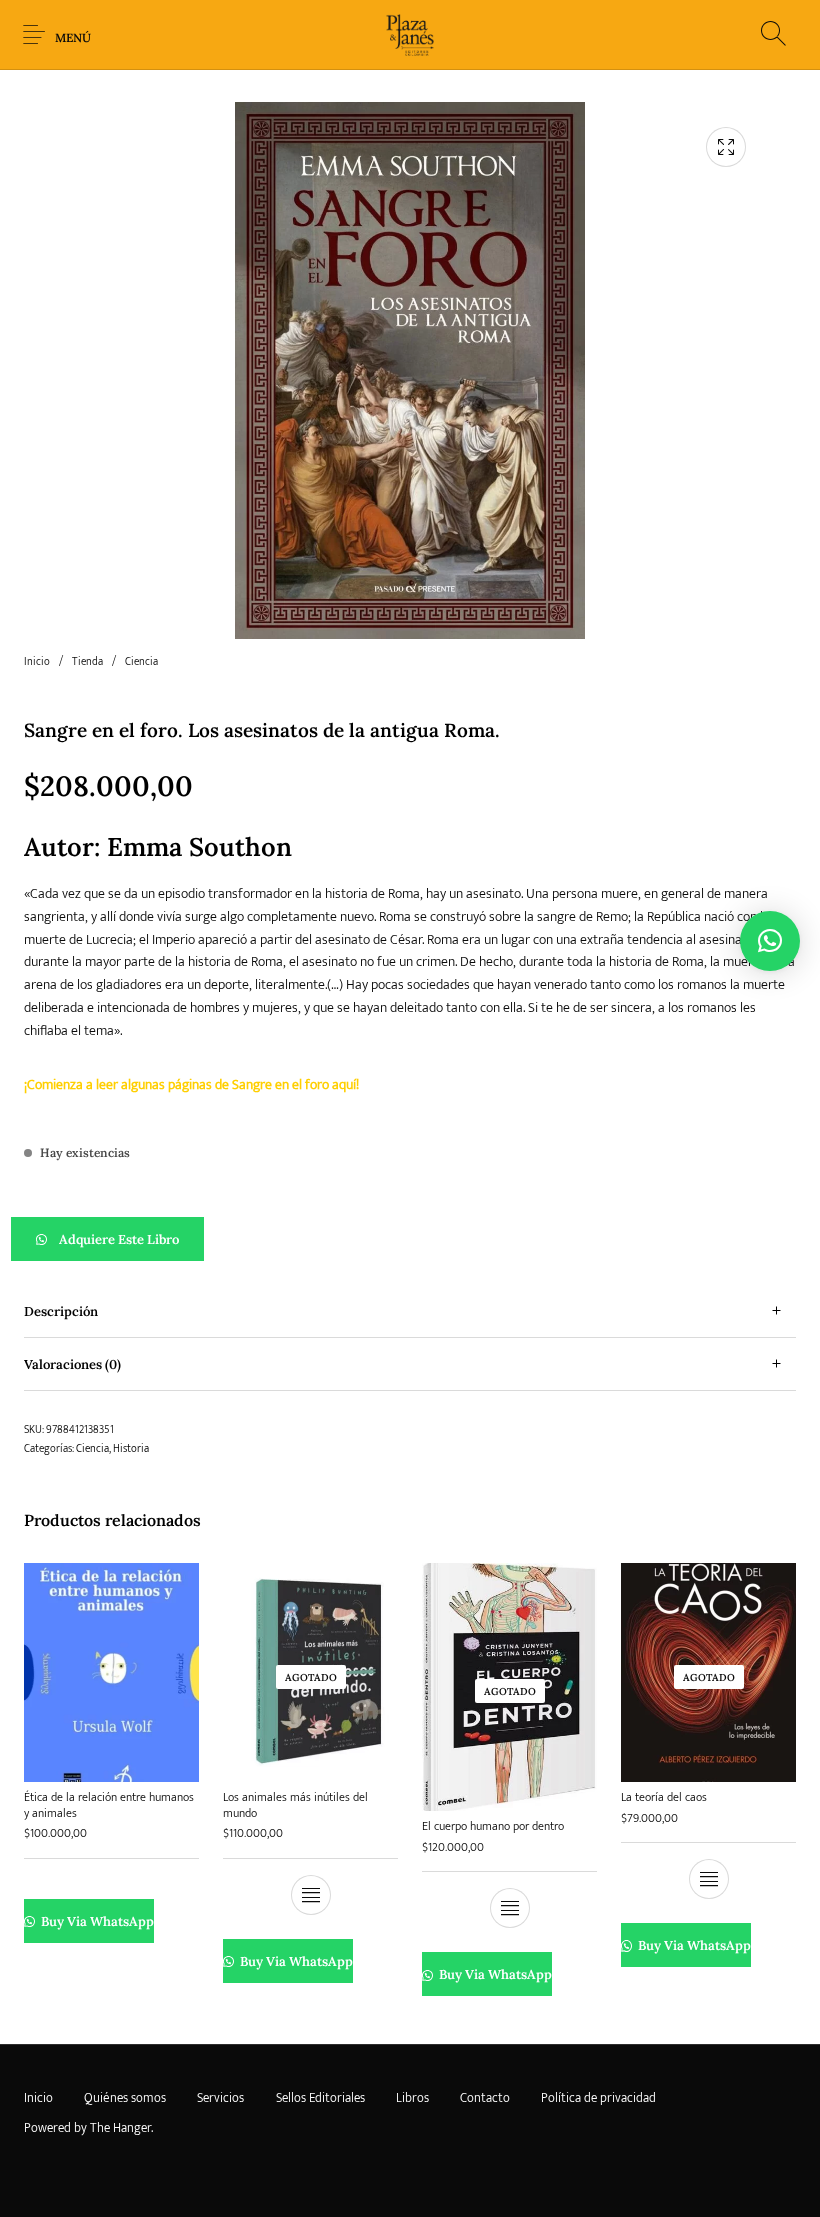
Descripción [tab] (61, 1311)
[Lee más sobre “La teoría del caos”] (709, 1879)
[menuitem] (38, 2098)
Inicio (37, 662)
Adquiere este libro (119, 1239)
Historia (131, 1449)
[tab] (410, 1311)
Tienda (87, 662)
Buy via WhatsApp (96, 1921)
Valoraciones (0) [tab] (72, 1364)
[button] (410, 1239)
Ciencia (141, 662)
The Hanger (120, 2128)
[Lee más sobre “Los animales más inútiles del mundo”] (311, 1895)
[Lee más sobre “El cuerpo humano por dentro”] (510, 1908)
